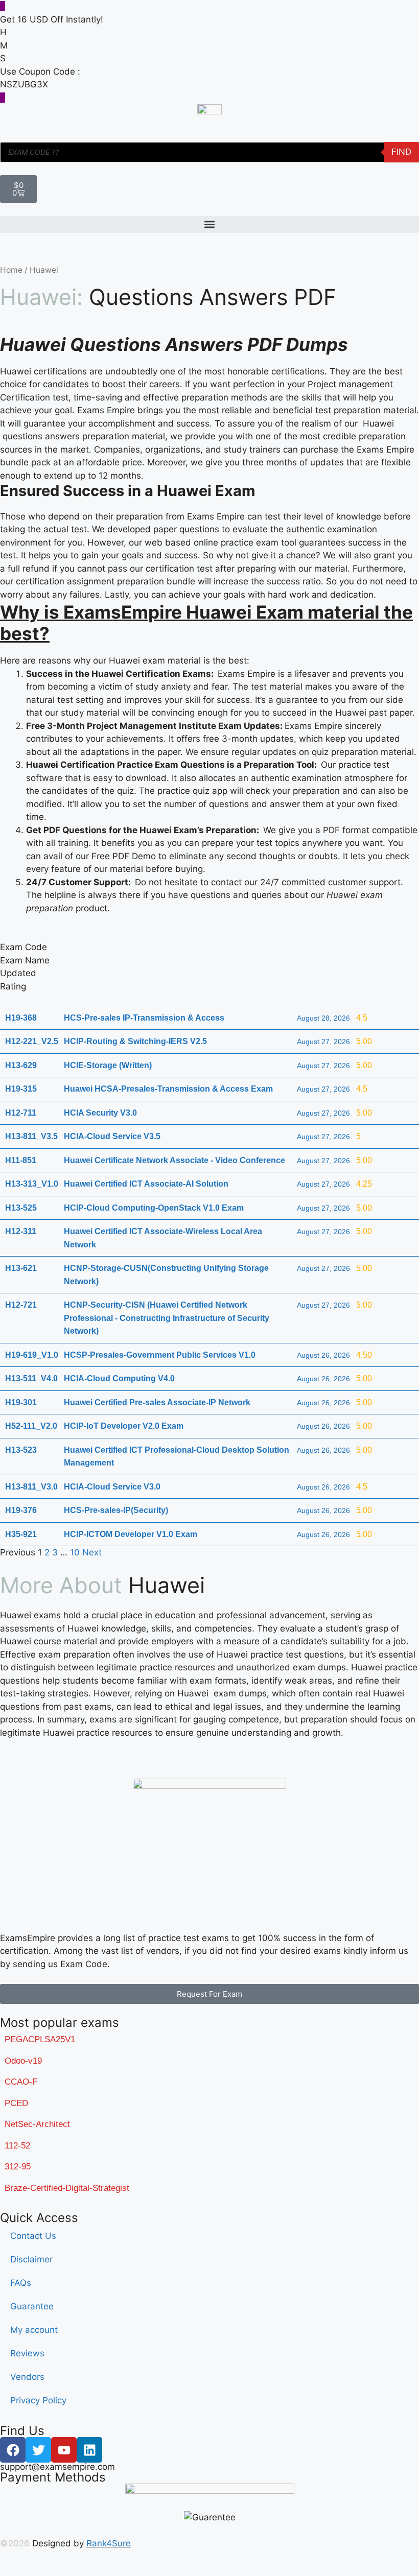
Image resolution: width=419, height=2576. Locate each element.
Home (11, 270)
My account (34, 2330)
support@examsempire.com (57, 2467)
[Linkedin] (89, 2450)
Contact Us (33, 2236)
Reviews (27, 2353)
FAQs (21, 2283)
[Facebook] (13, 2450)
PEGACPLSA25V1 (40, 2039)
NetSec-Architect (37, 2124)
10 (75, 1552)
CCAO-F (21, 2082)
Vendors (27, 2377)
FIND (401, 152)
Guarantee (32, 2306)
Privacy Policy (38, 2400)
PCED (16, 2103)
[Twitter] (38, 2450)
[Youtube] (64, 2450)
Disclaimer (31, 2259)
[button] (209, 224)
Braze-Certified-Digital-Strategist (67, 2188)
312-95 (18, 2167)
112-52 (17, 2146)
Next (92, 1552)
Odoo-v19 (23, 2061)
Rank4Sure (109, 2543)
